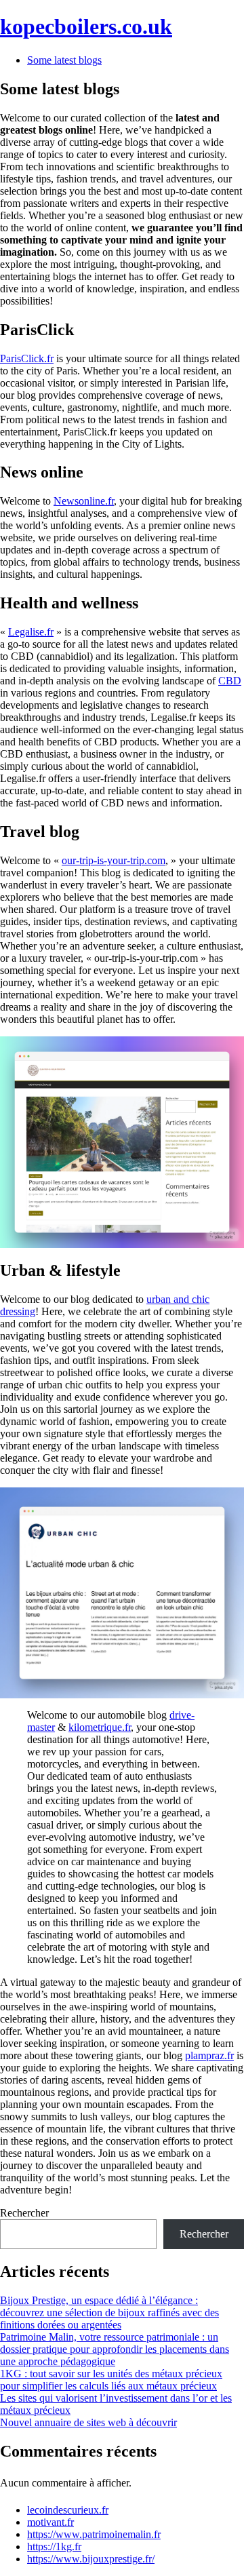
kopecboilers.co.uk (86, 26)
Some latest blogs (64, 60)
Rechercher (24, 2213)
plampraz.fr (209, 2055)
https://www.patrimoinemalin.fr (94, 2534)
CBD (230, 681)
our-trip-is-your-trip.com (114, 860)
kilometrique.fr (100, 1727)
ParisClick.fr (27, 358)
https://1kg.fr (54, 2546)
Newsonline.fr (84, 501)
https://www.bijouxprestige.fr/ (91, 2559)
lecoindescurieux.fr (68, 2510)
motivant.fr (50, 2522)
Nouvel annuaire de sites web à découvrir (88, 2422)
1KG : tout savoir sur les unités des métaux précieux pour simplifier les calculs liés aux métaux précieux (111, 2380)
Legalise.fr (31, 632)
